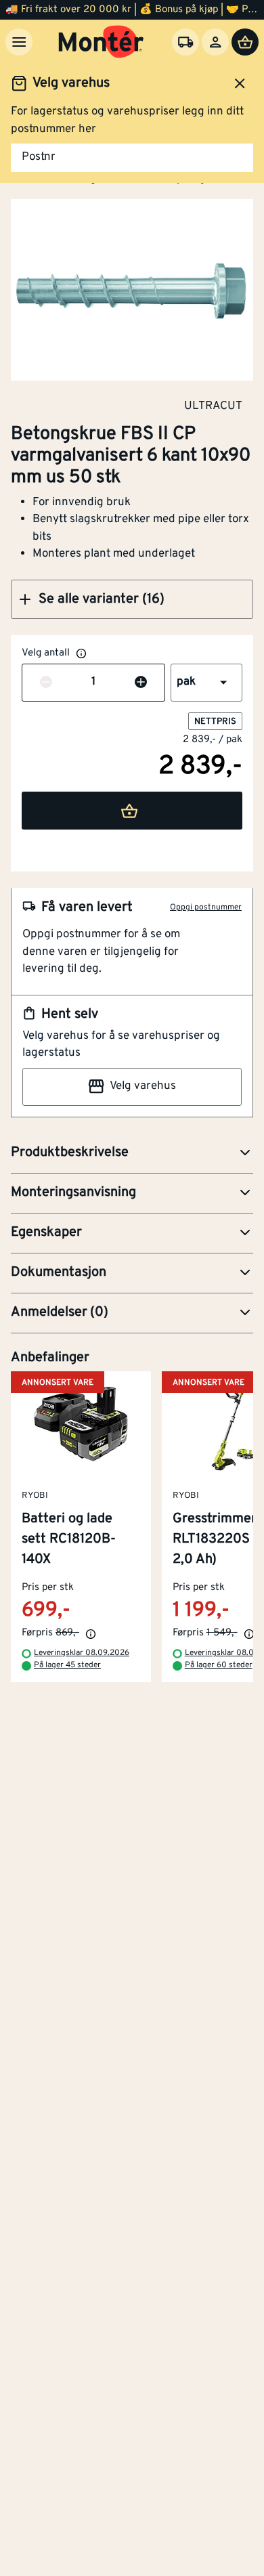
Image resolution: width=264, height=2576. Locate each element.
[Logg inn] (215, 42)
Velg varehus (143, 1086)
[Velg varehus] (185, 42)
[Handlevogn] (245, 42)
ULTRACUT (213, 406)
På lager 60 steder (219, 1665)
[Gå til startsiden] (101, 42)
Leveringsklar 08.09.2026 (82, 1653)
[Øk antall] (141, 683)
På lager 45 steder (67, 1665)
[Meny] (19, 42)
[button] (132, 599)
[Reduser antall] (46, 683)
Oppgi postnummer (206, 907)
